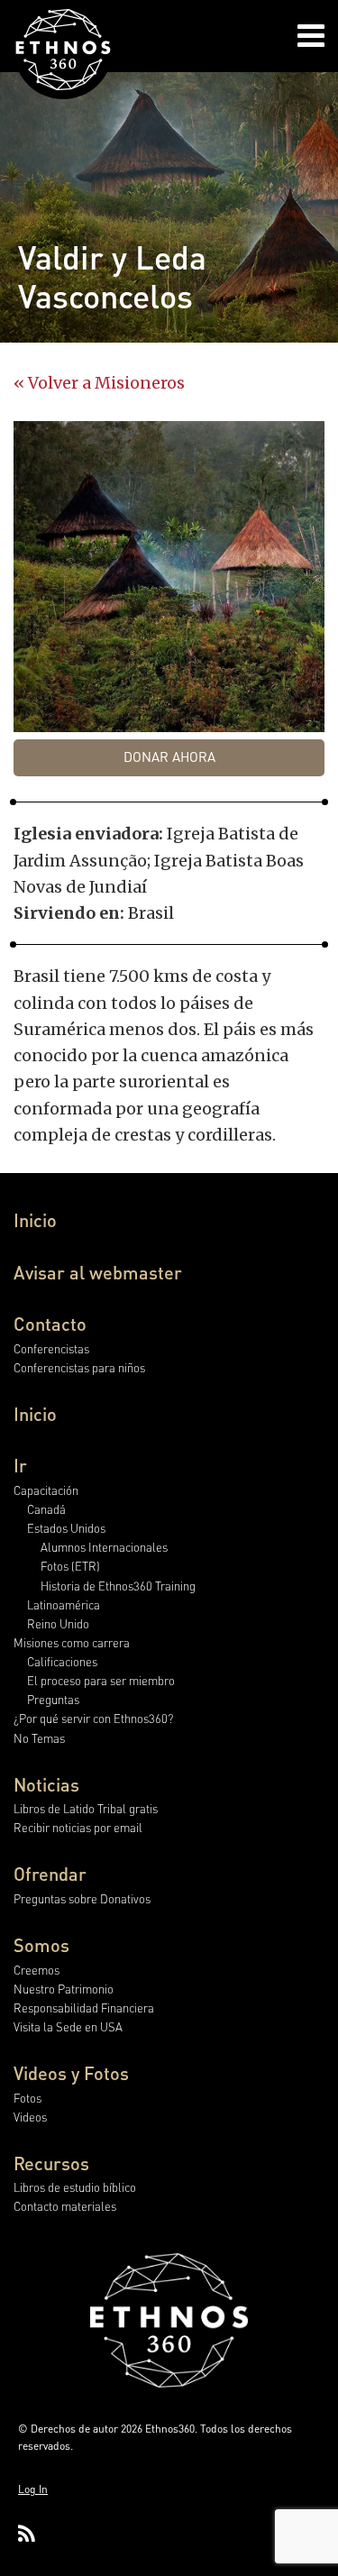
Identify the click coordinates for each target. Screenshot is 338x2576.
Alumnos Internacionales (104, 1547)
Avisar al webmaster (98, 1272)
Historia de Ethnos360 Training (118, 1586)
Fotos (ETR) (70, 1566)
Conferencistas (51, 1348)
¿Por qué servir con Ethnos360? (93, 1718)
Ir (20, 1465)
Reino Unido (58, 1623)
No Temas (39, 1738)
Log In (33, 2489)
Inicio (35, 1220)
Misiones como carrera (72, 1642)
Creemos (37, 1970)
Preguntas (53, 1699)
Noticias (46, 1784)
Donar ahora (169, 756)
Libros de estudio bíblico (75, 2187)
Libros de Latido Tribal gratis (86, 1808)
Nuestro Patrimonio (64, 1989)
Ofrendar (50, 1874)
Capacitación (46, 1490)
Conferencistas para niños (79, 1367)
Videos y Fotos (71, 2073)
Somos (41, 1945)
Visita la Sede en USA (68, 2026)
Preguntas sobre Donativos (82, 1898)
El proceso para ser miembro (101, 1680)
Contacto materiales (65, 2206)
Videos (30, 2117)
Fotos (27, 2098)
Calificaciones (62, 1661)
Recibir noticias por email (78, 1827)
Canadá (46, 1509)
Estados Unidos (66, 1528)
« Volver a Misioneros (99, 383)
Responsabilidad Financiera (84, 2008)
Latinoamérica (64, 1604)
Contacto (50, 1324)
